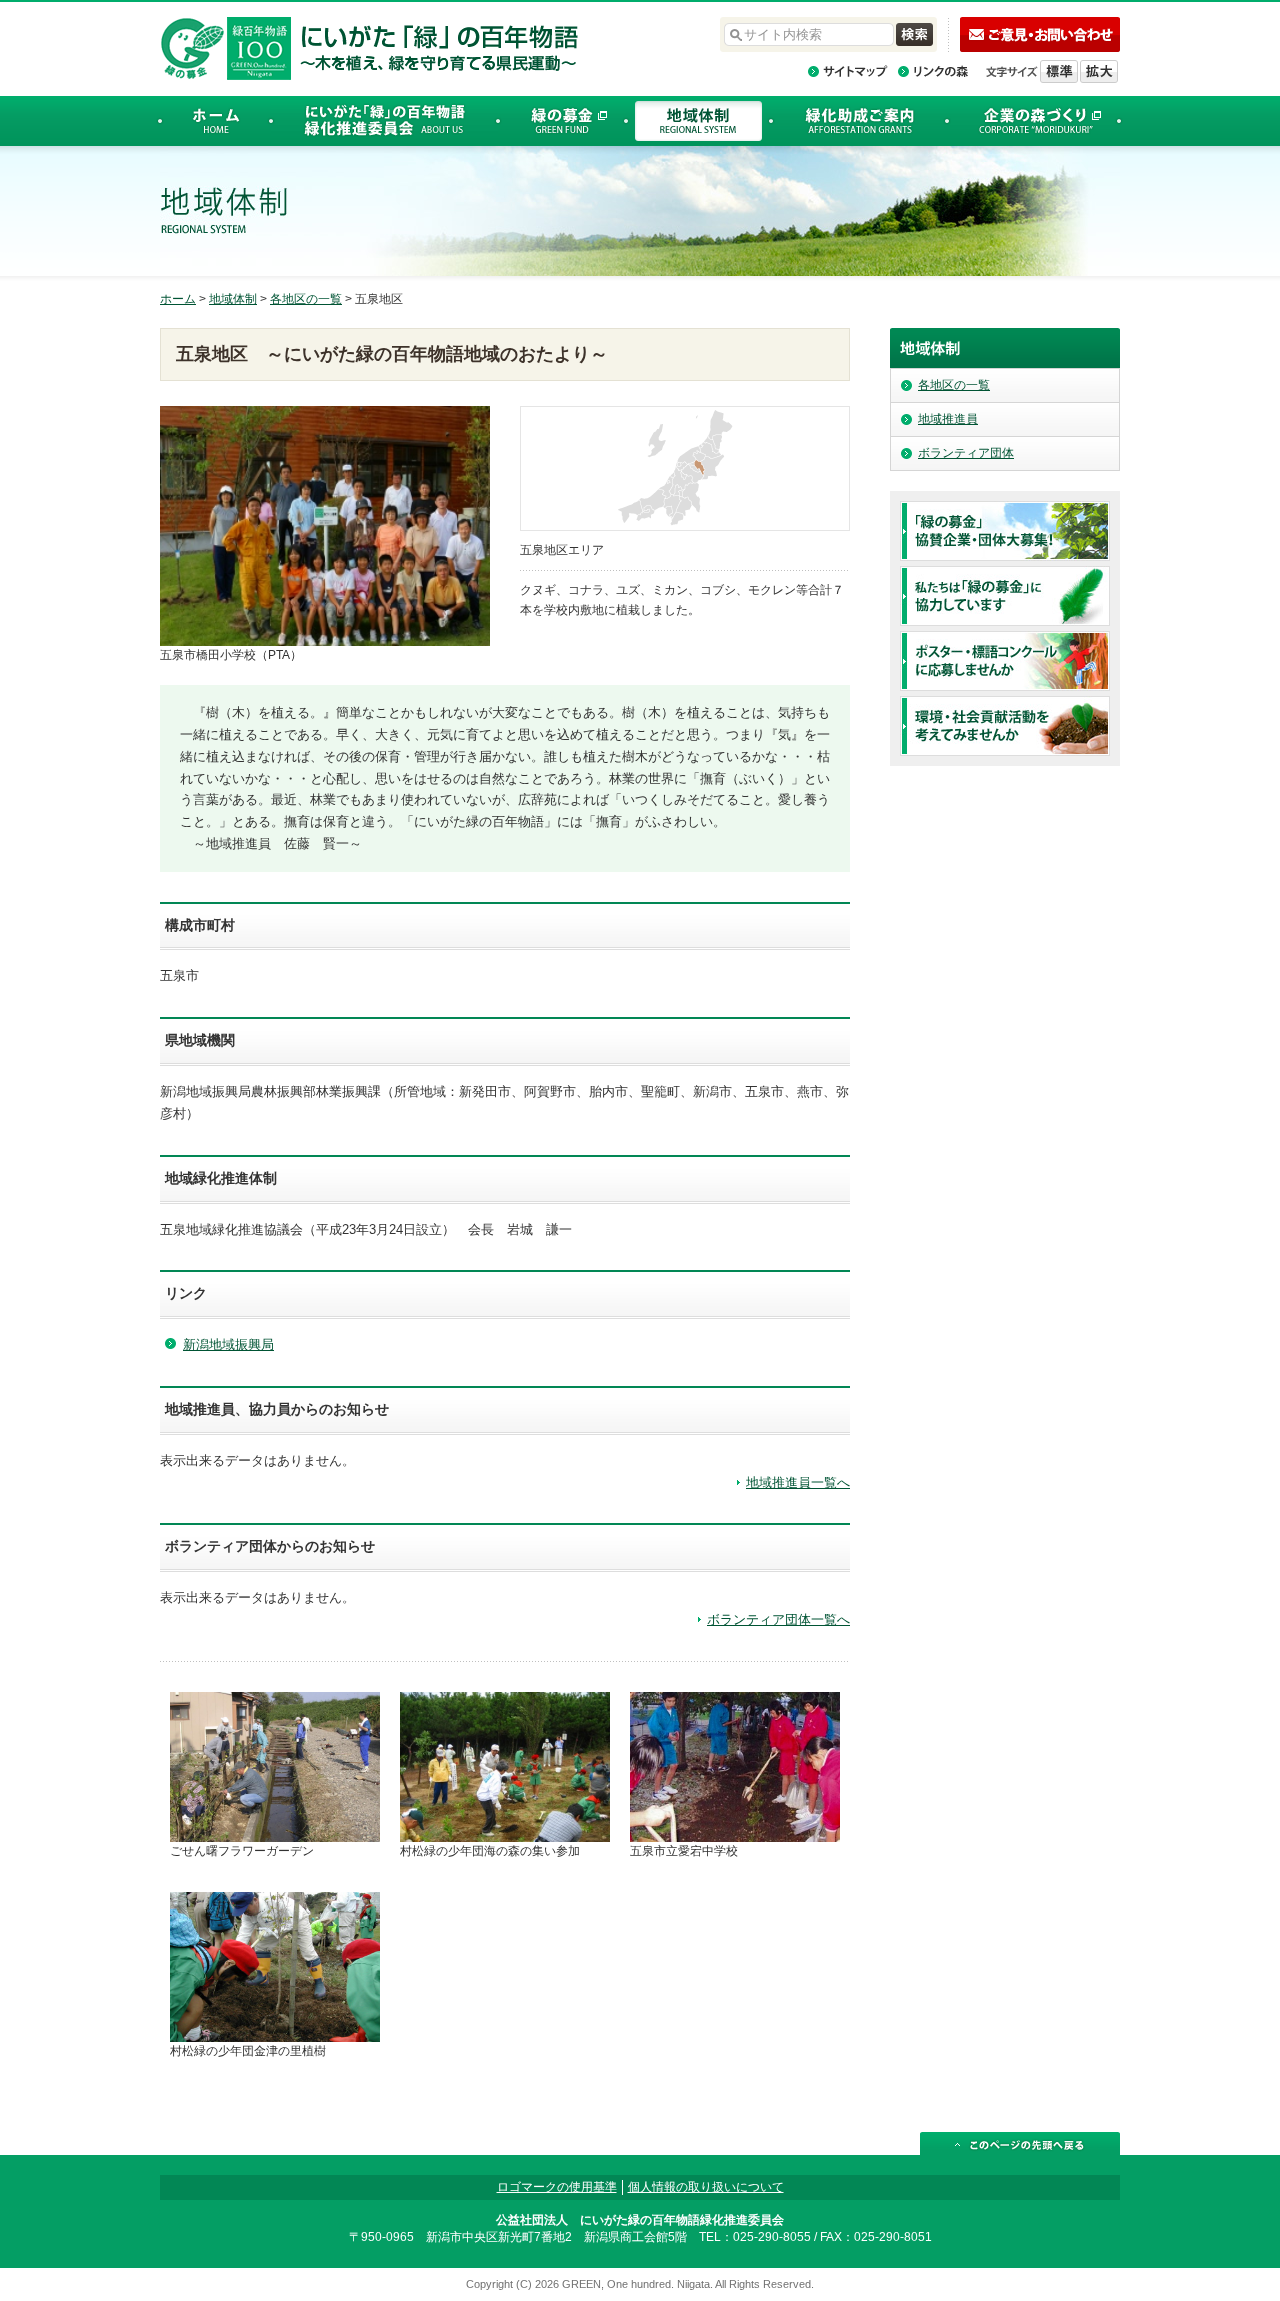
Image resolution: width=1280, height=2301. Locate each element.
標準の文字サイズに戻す (1059, 71)
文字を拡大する (1099, 71)
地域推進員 (948, 419)
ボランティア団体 (966, 453)
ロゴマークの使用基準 (557, 2187)
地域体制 (233, 299)
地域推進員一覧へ (798, 1482)
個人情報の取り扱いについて (706, 2187)
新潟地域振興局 (228, 1344)
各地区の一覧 (306, 299)
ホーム (178, 299)
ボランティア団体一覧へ (778, 1619)
